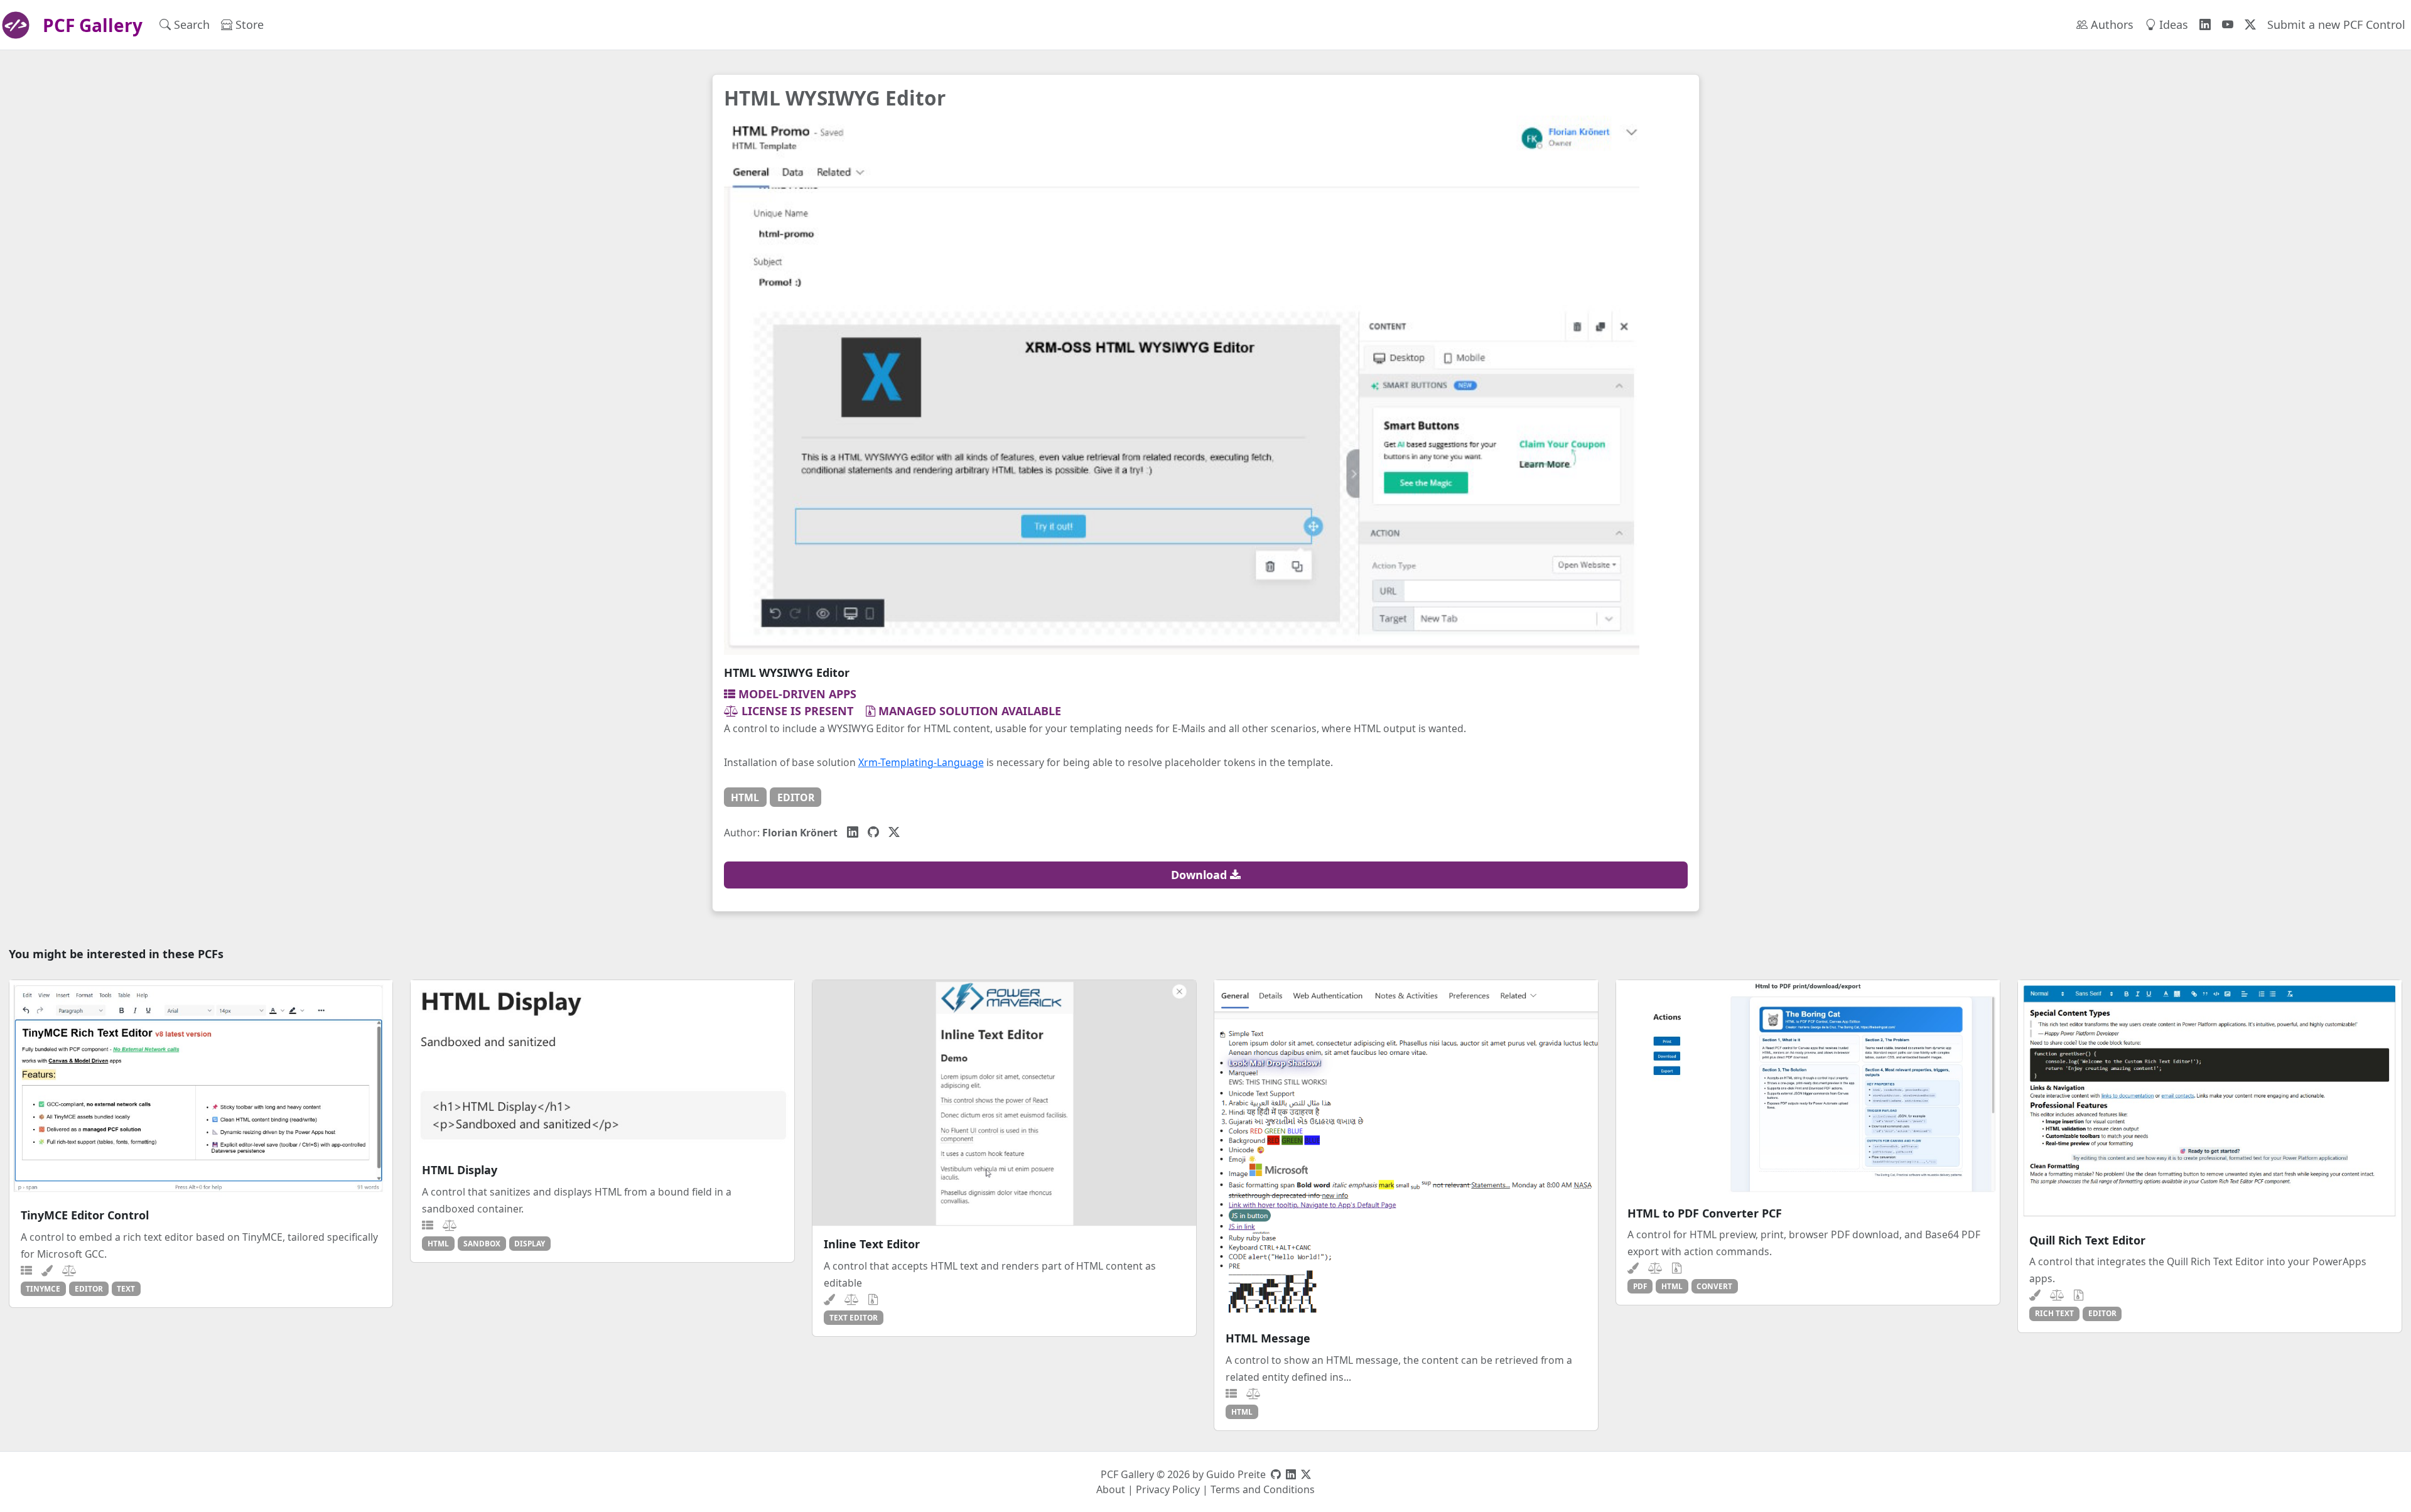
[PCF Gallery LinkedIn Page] (2205, 25)
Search (190, 24)
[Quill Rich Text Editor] (2210, 1101)
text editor (854, 1317)
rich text (2054, 1313)
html (745, 797)
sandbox (482, 1243)
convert (1714, 1286)
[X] (894, 832)
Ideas (2172, 24)
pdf (1640, 1286)
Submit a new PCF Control (2336, 24)
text (126, 1288)
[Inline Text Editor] (1004, 1103)
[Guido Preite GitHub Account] (1276, 1474)
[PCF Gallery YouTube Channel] (2228, 25)
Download (1200, 875)
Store (248, 24)
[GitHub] (873, 832)
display (530, 1243)
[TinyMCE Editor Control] (201, 1089)
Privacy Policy (1168, 1489)
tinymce (43, 1288)
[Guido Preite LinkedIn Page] (1291, 1474)
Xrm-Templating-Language (921, 762)
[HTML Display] (602, 1066)
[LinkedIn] (853, 832)
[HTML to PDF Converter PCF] (1808, 1088)
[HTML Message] (1406, 1150)
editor (796, 797)
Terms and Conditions (1263, 1489)
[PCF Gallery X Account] (2250, 25)
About (1111, 1489)
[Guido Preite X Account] (1306, 1474)
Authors (2111, 24)
